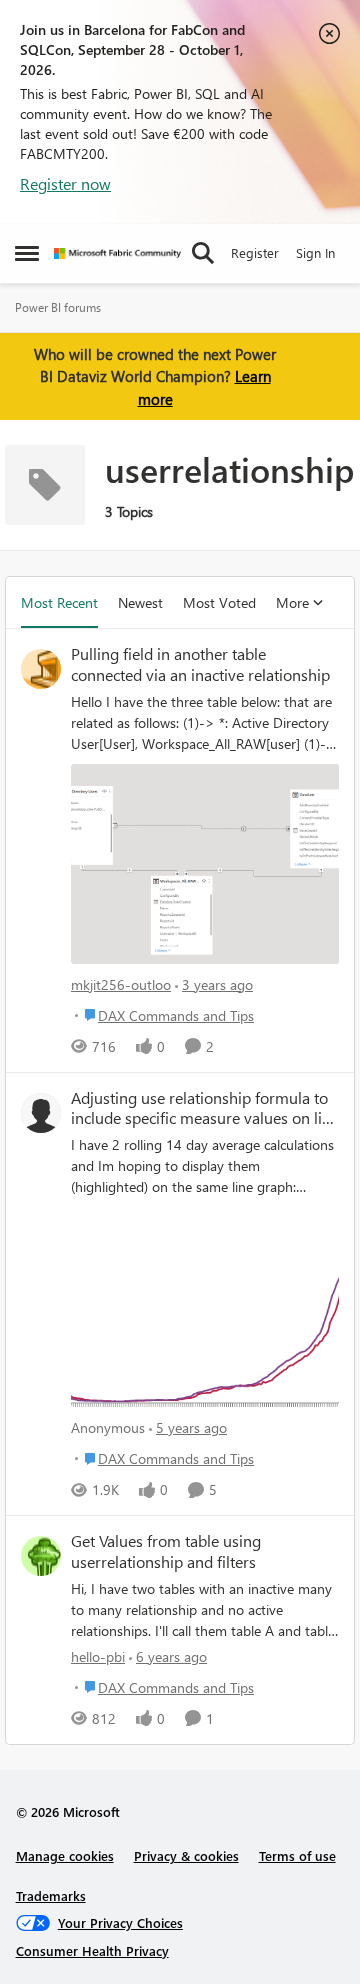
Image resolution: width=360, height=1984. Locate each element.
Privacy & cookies (186, 1855)
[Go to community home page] (117, 253)
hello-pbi (98, 1656)
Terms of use (297, 1855)
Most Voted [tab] (219, 602)
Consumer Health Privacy (92, 1950)
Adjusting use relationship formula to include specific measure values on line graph (205, 1109)
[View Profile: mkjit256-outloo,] (41, 669)
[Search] (203, 253)
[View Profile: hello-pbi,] (41, 1556)
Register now (65, 183)
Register (255, 252)
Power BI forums (58, 307)
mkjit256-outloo (121, 984)
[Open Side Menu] (27, 253)
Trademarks (51, 1895)
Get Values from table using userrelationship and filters (166, 1551)
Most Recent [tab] (59, 602)
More (292, 602)
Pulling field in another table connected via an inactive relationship (200, 664)
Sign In (315, 252)
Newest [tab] (140, 602)
